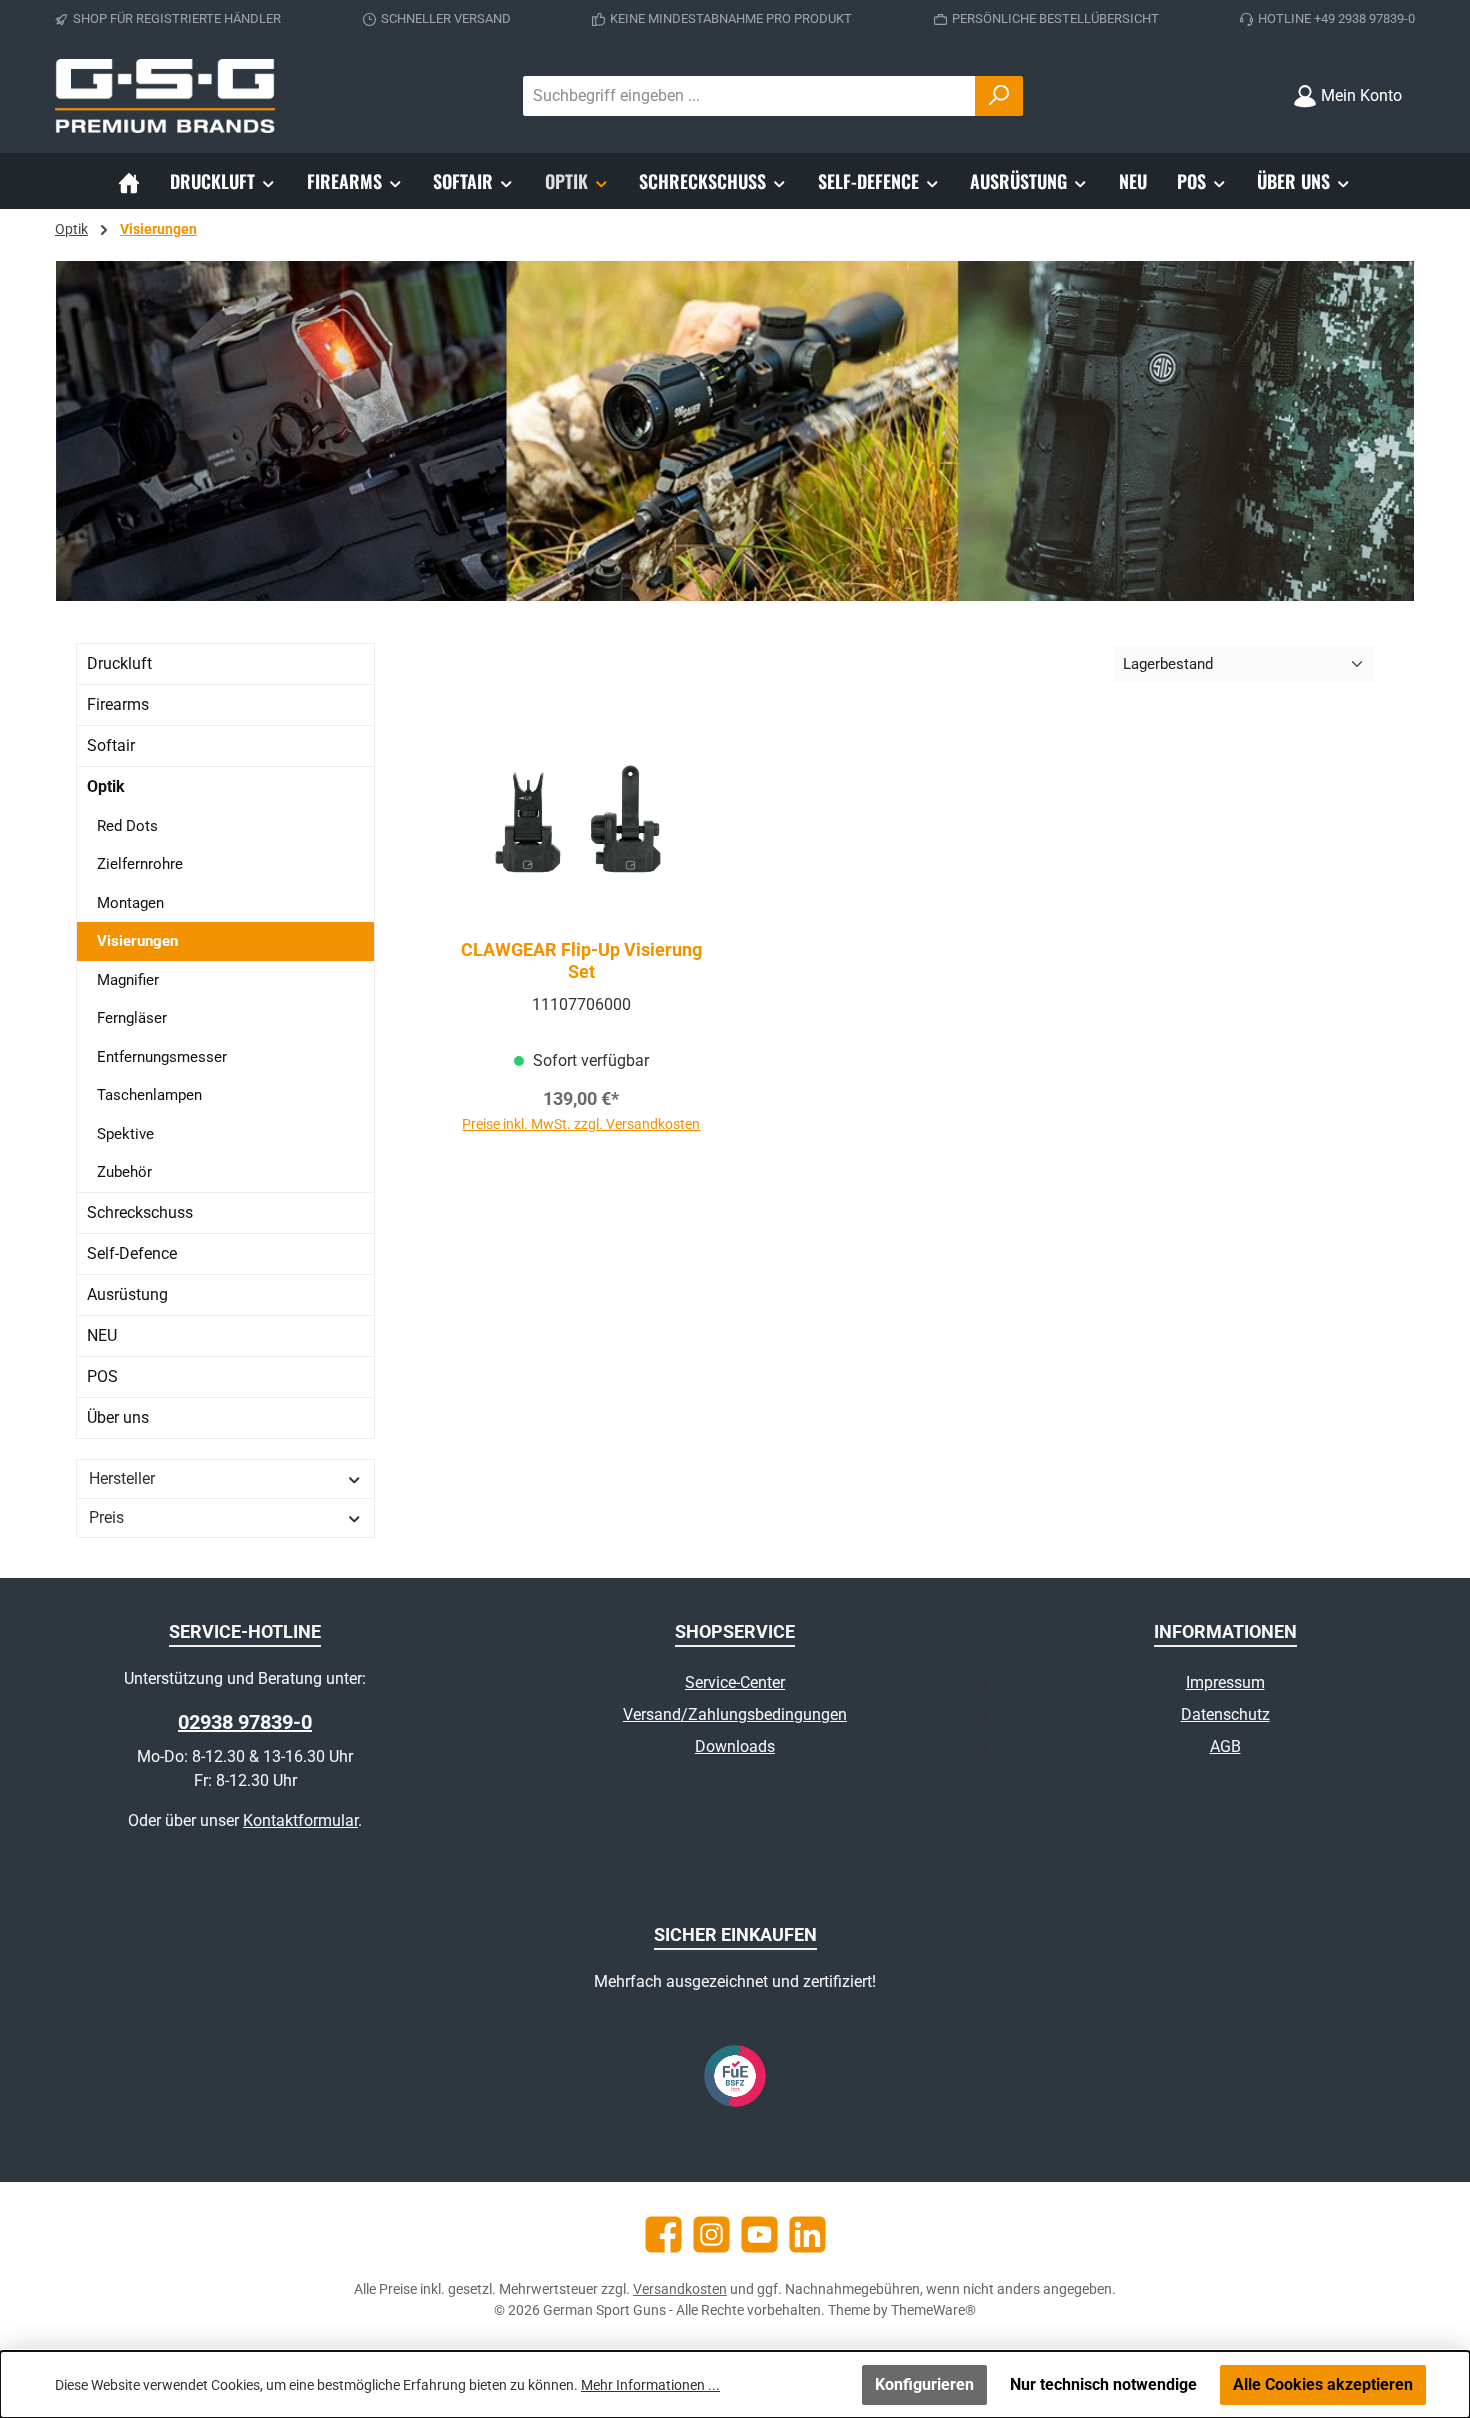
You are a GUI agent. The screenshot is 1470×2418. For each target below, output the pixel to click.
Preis (106, 1517)
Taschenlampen (149, 1095)
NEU (102, 1335)
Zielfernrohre (140, 864)
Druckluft (119, 663)
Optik (106, 786)
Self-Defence (132, 1253)
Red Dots (127, 826)
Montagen (130, 903)
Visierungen (137, 941)
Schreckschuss (140, 1212)
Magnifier (128, 980)
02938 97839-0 (245, 1722)
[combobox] (749, 96)
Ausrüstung (127, 1294)
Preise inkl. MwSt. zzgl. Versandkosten (581, 1124)
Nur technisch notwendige (1103, 2384)
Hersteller (122, 1478)
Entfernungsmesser (162, 1057)
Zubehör (124, 1172)
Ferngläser (132, 1018)
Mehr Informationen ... (650, 2385)
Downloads (735, 1746)
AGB (1225, 1746)
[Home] (129, 181)
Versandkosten (680, 2289)
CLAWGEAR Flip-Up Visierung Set (581, 960)
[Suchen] (999, 96)
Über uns (118, 1417)
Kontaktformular (300, 1820)
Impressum (1225, 1682)
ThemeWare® (933, 2310)
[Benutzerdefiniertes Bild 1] (735, 2076)
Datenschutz (1225, 1714)
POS (102, 1376)
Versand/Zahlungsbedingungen (735, 1714)
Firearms (118, 704)
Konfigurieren (924, 2384)
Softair (111, 745)
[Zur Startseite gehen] (165, 96)
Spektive (125, 1134)
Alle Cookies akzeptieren (1323, 2384)
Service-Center (735, 1682)
